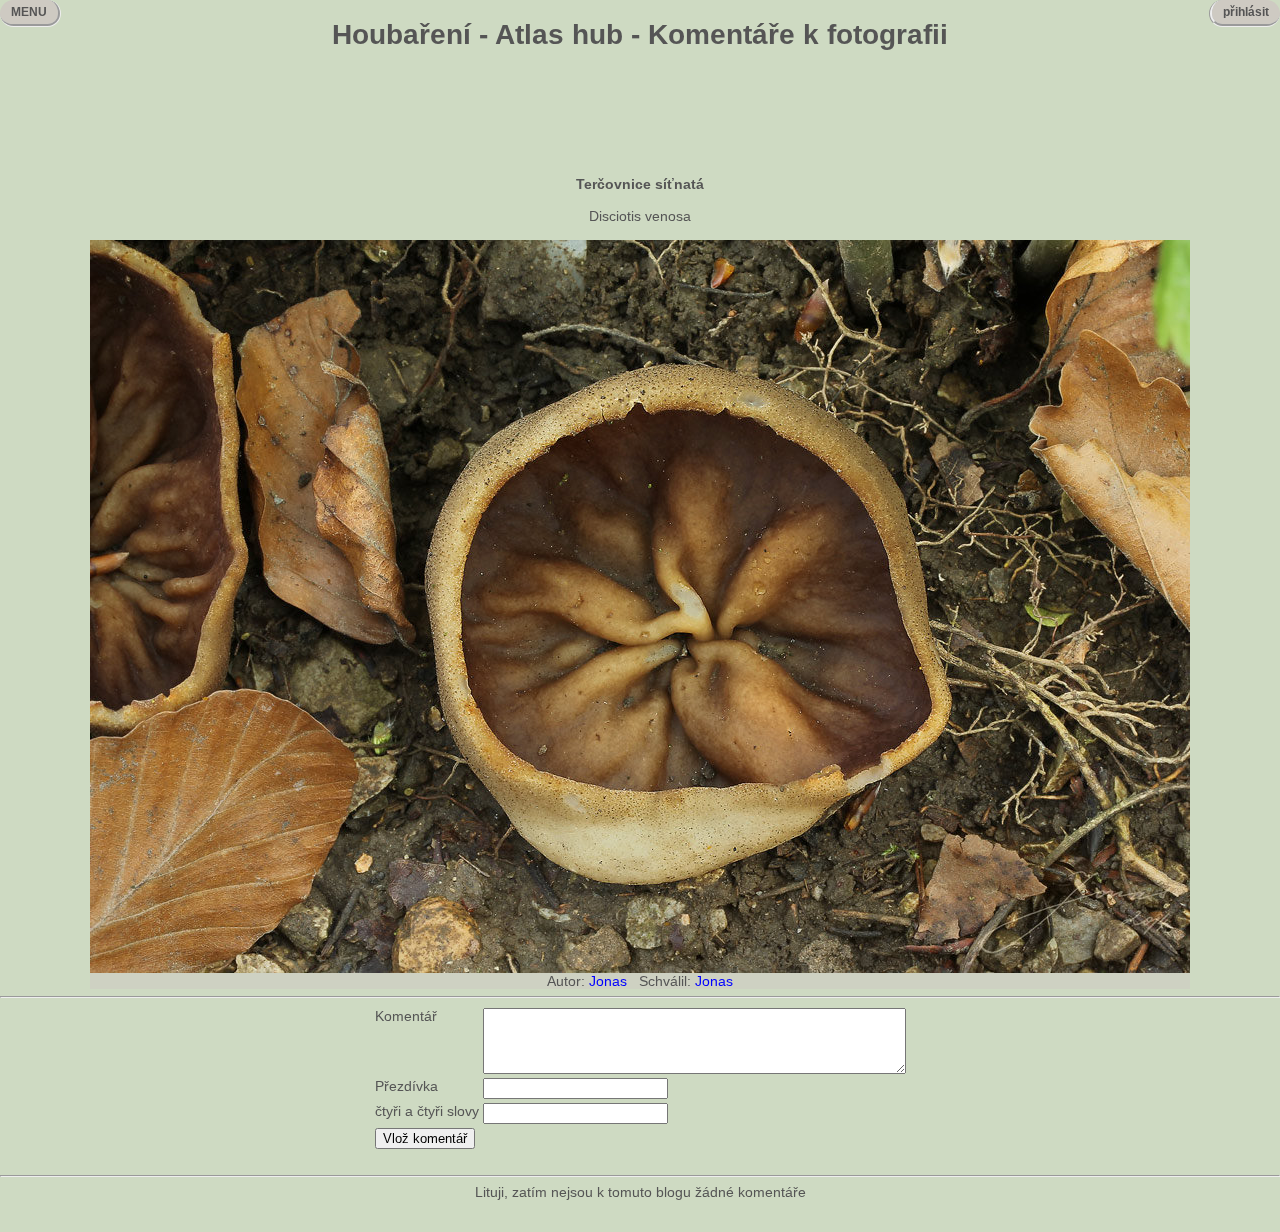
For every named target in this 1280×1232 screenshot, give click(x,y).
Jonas (608, 981)
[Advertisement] (640, 115)
